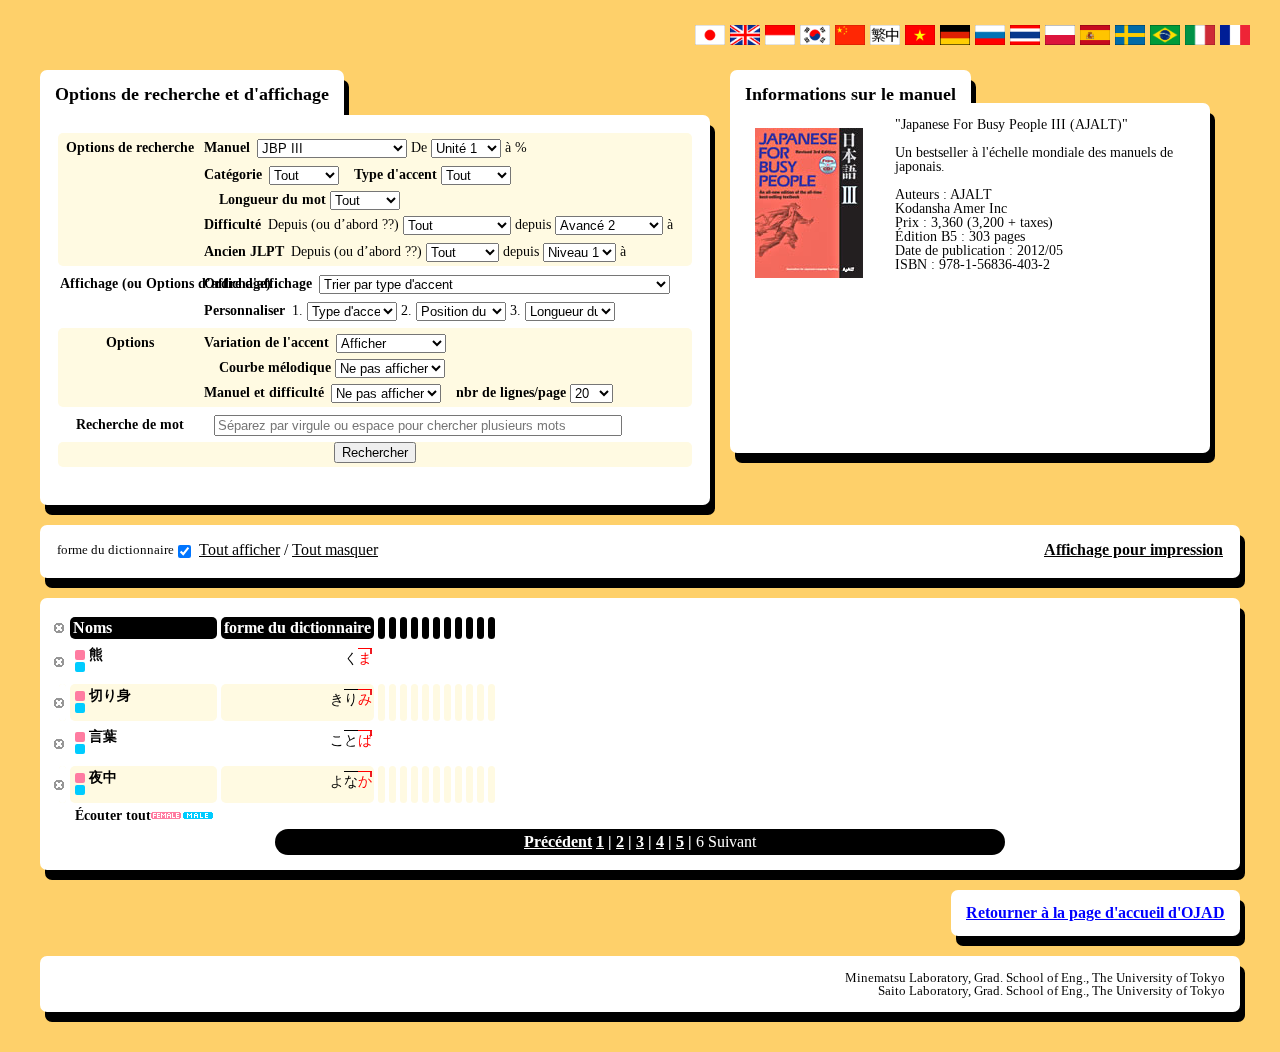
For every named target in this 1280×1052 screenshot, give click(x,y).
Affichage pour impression (1133, 549)
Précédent (558, 841)
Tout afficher (239, 549)
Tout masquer (335, 549)
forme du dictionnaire (115, 549)
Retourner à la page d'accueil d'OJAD (1095, 912)
